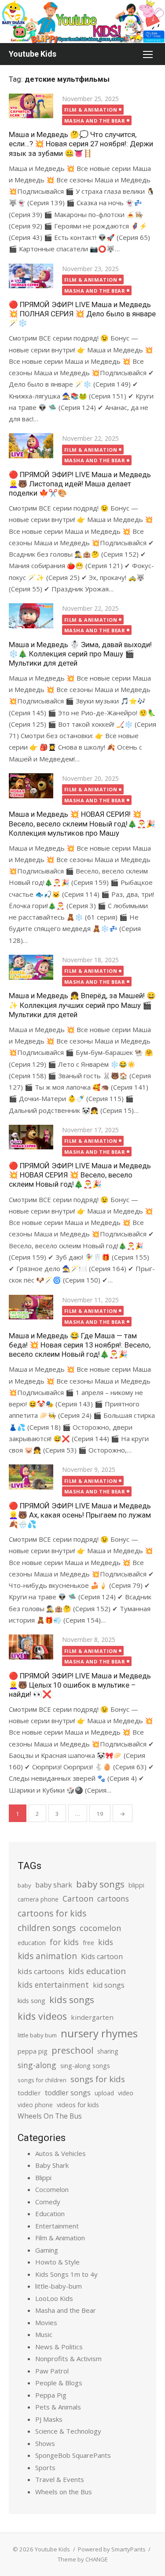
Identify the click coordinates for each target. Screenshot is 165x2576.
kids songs (72, 2000)
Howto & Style (57, 2262)
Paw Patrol (52, 2371)
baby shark (54, 1885)
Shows (45, 2443)
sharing (108, 2051)
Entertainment (57, 2226)
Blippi (43, 2177)
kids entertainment (53, 1985)
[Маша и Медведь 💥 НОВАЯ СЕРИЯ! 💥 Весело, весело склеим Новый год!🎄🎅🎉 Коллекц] (31, 786)
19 (100, 1814)
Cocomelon (52, 2189)
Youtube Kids (33, 54)
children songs (47, 1928)
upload (104, 2093)
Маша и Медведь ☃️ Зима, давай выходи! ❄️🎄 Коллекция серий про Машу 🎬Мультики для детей (80, 654)
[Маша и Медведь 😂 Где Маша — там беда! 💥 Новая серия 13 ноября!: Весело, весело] (31, 1307)
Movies (46, 2322)
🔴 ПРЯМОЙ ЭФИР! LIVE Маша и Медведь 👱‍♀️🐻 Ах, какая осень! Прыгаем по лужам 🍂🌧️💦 (80, 1515)
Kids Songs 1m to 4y (66, 2274)
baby (24, 1885)
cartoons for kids (52, 1913)
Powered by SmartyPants (112, 2549)
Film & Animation (91, 110)
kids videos (42, 2016)
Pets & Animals (58, 2407)
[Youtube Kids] (82, 22)
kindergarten (92, 2017)
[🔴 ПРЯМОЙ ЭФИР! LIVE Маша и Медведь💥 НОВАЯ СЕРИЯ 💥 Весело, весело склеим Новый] (31, 1137)
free (88, 1943)
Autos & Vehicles (60, 2153)
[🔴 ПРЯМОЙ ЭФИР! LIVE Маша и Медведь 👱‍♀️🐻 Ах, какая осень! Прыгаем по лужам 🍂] (31, 1477)
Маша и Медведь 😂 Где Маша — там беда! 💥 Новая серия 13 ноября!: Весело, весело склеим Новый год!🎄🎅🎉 (80, 1345)
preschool (72, 2050)
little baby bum (37, 2035)
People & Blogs (59, 2383)
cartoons (113, 1898)
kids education (97, 1971)
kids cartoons (41, 1971)
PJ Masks (49, 2419)
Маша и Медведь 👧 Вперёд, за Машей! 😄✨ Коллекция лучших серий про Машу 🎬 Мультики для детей (82, 1005)
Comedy (48, 2202)
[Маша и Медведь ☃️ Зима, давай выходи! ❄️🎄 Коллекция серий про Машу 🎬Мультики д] (31, 616)
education (32, 1943)
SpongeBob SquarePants (73, 2455)
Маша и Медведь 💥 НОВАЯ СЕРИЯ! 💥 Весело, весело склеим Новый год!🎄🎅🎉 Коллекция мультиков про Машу (82, 823)
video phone (35, 2105)
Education (50, 2214)
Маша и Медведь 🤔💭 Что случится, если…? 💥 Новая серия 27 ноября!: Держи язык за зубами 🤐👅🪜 (81, 144)
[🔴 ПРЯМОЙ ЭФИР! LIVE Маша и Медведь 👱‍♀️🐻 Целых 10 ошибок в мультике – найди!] (31, 1647)
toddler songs (68, 2093)
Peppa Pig (51, 2395)
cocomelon (100, 1928)
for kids (64, 1942)
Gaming (47, 2250)
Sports (45, 2467)
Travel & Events (60, 2479)
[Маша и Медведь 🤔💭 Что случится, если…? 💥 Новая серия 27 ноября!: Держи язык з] (31, 106)
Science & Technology (68, 2431)
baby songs (100, 1884)
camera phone (38, 1899)
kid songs (109, 1985)
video (126, 2093)
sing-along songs (85, 2066)
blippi (136, 1885)
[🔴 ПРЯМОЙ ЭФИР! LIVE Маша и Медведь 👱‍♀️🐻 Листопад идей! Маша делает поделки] (31, 446)
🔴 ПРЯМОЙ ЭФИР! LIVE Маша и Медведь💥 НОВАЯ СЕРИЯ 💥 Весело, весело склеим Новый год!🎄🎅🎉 (80, 1175)
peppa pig (33, 2051)
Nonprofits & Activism (68, 2359)
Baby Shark (52, 2165)
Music (44, 2334)
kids (106, 1942)
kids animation (47, 1956)
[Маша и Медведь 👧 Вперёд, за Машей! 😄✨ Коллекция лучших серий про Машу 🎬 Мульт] (31, 967)
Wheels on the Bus (64, 2492)
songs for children (42, 2080)
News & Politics (59, 2347)
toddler (29, 2093)
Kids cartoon (102, 1956)
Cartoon (78, 1898)
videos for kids (78, 2105)
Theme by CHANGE (83, 2559)
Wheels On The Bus (50, 2116)
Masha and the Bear (95, 121)
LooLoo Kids (54, 2298)
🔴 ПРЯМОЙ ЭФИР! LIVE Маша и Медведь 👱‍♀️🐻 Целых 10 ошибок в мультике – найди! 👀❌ (80, 1685)
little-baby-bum (59, 2286)
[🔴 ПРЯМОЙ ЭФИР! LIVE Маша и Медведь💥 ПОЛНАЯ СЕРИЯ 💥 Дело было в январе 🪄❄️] (31, 276)
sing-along (37, 2065)
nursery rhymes (99, 2033)
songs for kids (98, 2079)
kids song (31, 2000)
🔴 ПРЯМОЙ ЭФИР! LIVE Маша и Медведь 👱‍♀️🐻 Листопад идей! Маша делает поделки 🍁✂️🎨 (80, 484)
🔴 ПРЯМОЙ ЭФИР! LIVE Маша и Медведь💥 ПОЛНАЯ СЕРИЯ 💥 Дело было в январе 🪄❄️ (82, 314)
